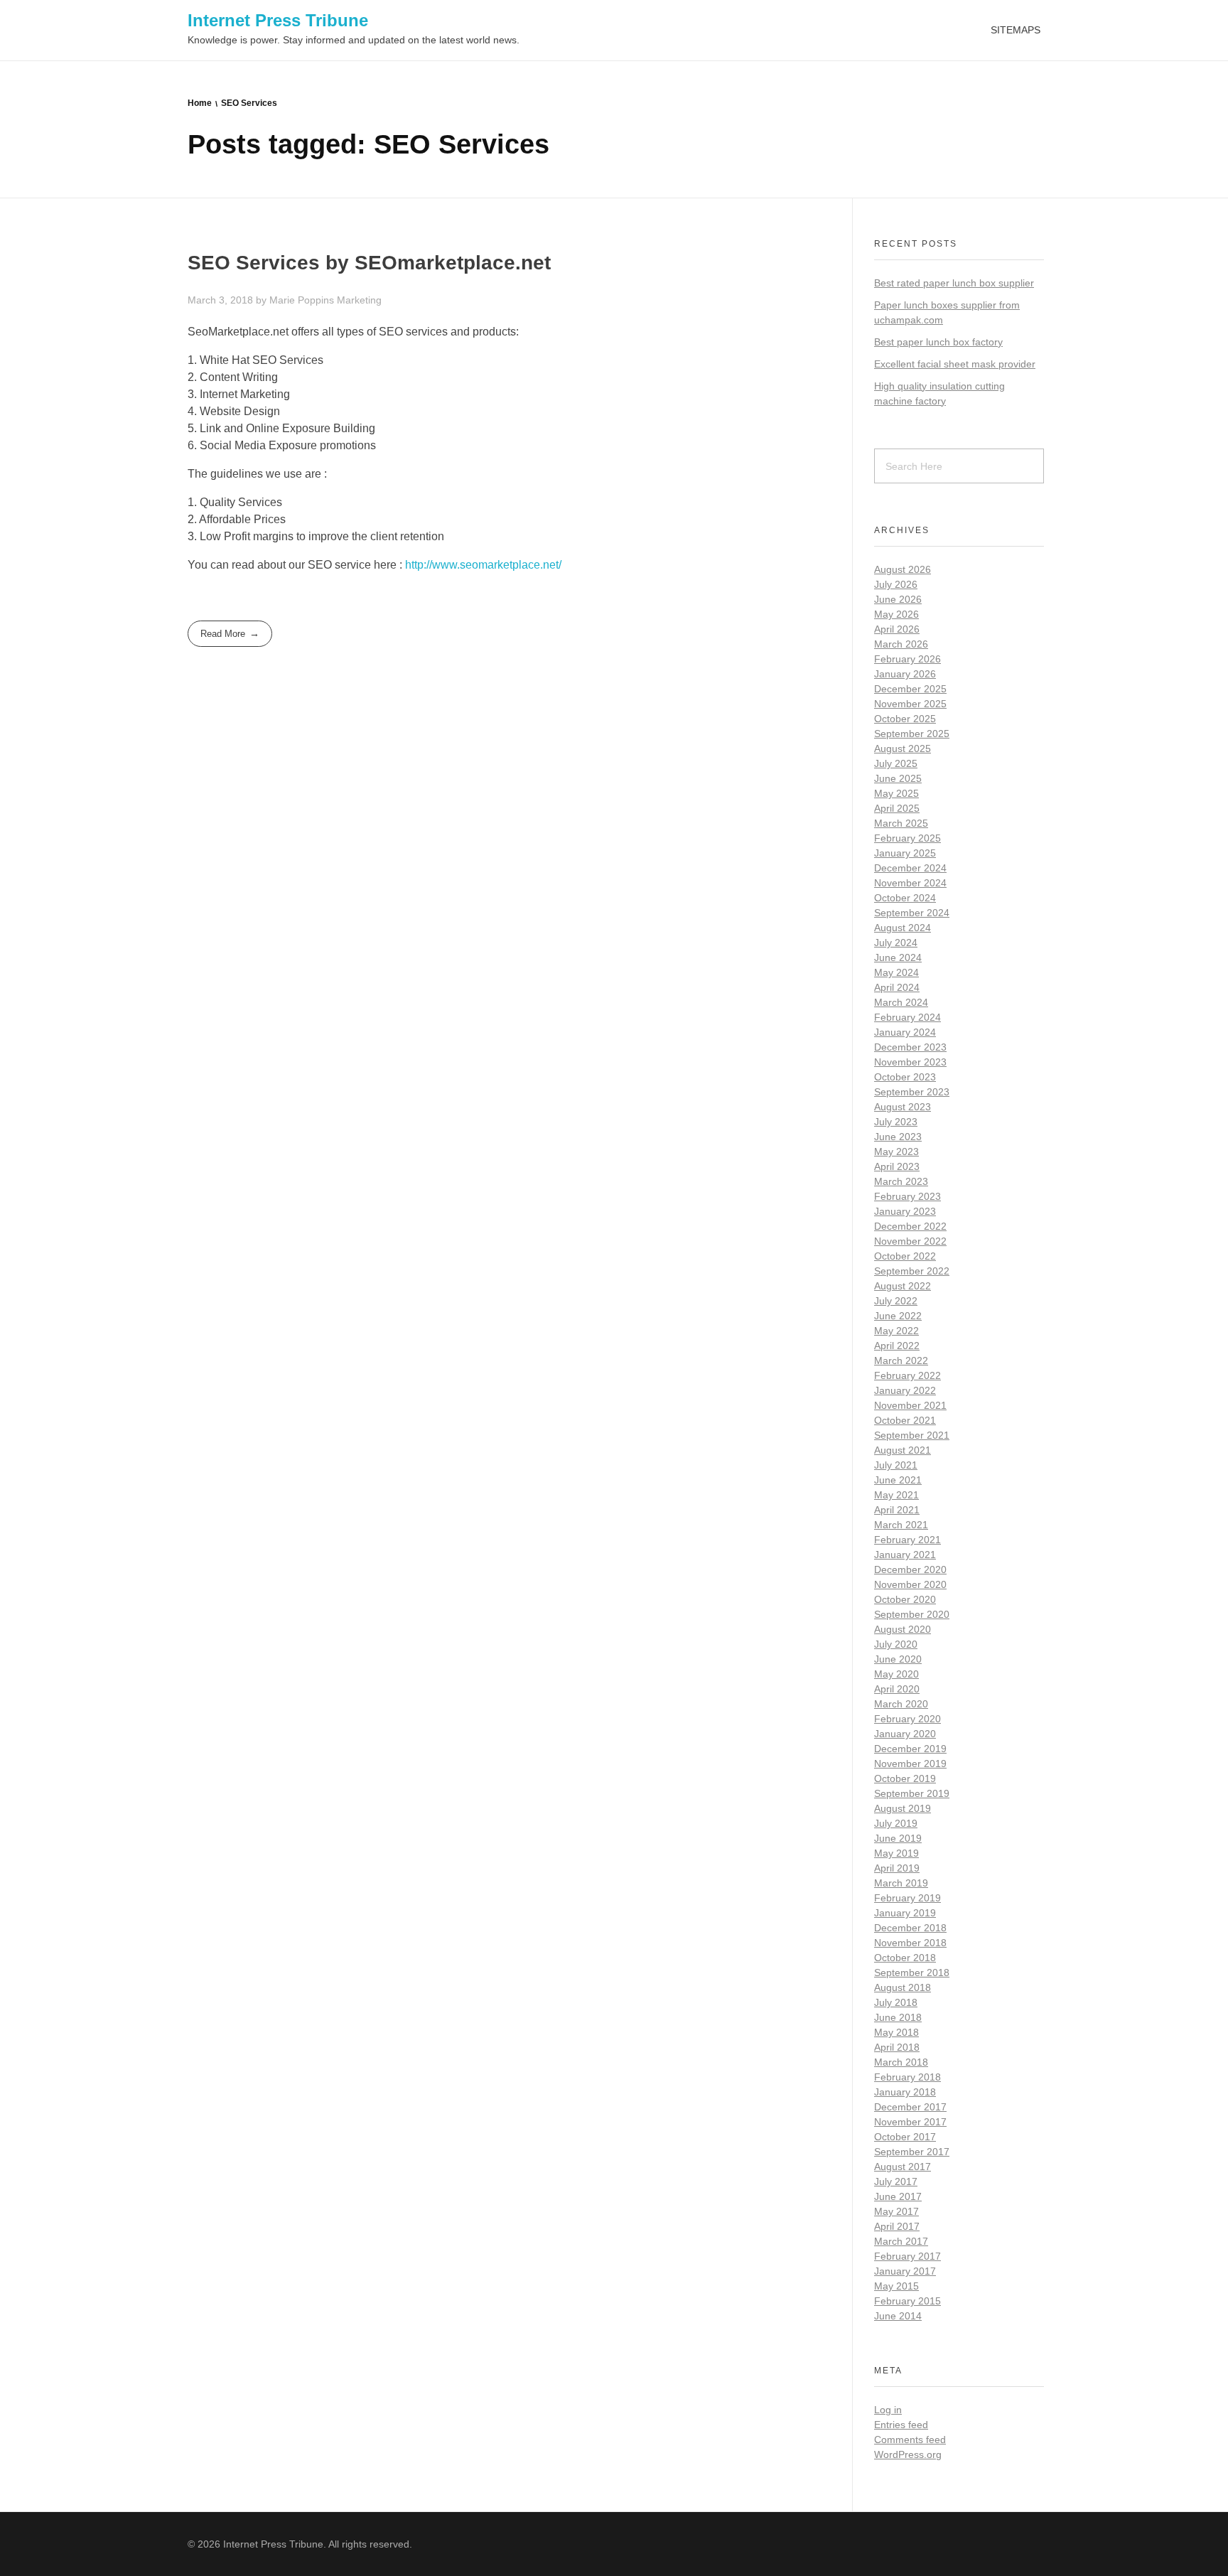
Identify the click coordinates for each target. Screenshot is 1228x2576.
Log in (888, 2410)
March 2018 (901, 2062)
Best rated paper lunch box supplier (954, 283)
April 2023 (897, 1166)
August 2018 (903, 1987)
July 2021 (896, 1465)
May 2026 (896, 614)
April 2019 (897, 1868)
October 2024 (905, 898)
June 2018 (898, 2017)
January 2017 (905, 2271)
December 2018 (910, 1928)
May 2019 (896, 1853)
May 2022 (896, 1331)
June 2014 (898, 2316)
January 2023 (905, 1211)
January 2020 (905, 1734)
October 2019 (905, 1778)
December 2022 (910, 1226)
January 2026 (905, 674)
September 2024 (912, 913)
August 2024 (903, 928)
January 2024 (905, 1032)
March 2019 (901, 1883)
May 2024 (896, 972)
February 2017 (907, 2256)
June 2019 (898, 1838)
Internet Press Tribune (278, 20)
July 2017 (896, 2181)
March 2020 (901, 1704)
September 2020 (912, 1614)
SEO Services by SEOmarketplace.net (369, 263)
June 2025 (898, 778)
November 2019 (910, 1764)
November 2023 (910, 1062)
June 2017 (898, 2196)
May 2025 (896, 793)
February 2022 (907, 1375)
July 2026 (896, 584)
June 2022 (898, 1316)
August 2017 (903, 2167)
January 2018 (905, 2092)
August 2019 (903, 1808)
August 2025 (903, 748)
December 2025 (910, 689)
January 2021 (905, 1555)
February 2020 (907, 1719)
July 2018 (896, 2002)
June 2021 (898, 1480)
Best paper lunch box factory (938, 342)
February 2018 (907, 2077)
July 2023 (896, 1122)
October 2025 (905, 719)
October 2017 (905, 2137)
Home (200, 103)
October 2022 (905, 1256)
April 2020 (897, 1689)
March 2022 (901, 1361)
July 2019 (896, 1823)
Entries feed (901, 2425)
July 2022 (896, 1301)
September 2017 (912, 2152)
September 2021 (912, 1435)
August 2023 (903, 1107)
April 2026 (897, 629)
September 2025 (912, 734)
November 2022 (910, 1241)
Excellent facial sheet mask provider (955, 364)
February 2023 (907, 1196)
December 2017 (910, 2107)
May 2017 (896, 2211)
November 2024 (910, 883)
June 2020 (898, 1659)
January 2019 (905, 1913)
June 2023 (898, 1137)
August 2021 (903, 1450)
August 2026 (903, 569)
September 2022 (912, 1271)
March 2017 (901, 2241)
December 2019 (910, 1749)
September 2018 (912, 1973)
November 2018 (910, 1943)
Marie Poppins (303, 300)
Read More (223, 634)
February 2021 (907, 1540)
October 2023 (905, 1077)
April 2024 (897, 987)
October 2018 (905, 1958)
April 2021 (897, 1510)
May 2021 (896, 1495)
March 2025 (901, 823)
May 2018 (896, 2032)
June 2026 (898, 599)
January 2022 (905, 1390)
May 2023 (896, 1152)
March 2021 (901, 1525)
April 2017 (897, 2226)
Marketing (359, 300)
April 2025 (897, 808)
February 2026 (907, 659)
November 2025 (910, 704)
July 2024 (896, 943)
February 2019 (907, 1898)
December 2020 (910, 1569)
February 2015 (907, 2301)
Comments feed (910, 2440)
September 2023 (912, 1092)
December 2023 (910, 1047)
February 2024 (907, 1017)
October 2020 (905, 1599)
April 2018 (897, 2047)
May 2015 (896, 2286)
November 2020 (910, 1584)
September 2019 (912, 1793)
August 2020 (903, 1629)
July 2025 (896, 763)
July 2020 (896, 1644)
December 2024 (910, 868)
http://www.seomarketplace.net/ (483, 565)
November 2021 (910, 1405)
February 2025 (907, 838)
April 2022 (897, 1346)
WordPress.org (908, 2454)
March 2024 (901, 1002)
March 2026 (901, 644)
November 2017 (910, 2122)
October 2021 (905, 1420)
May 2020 (896, 1674)
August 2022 (903, 1286)
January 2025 (905, 853)
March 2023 (901, 1181)
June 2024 (898, 957)
